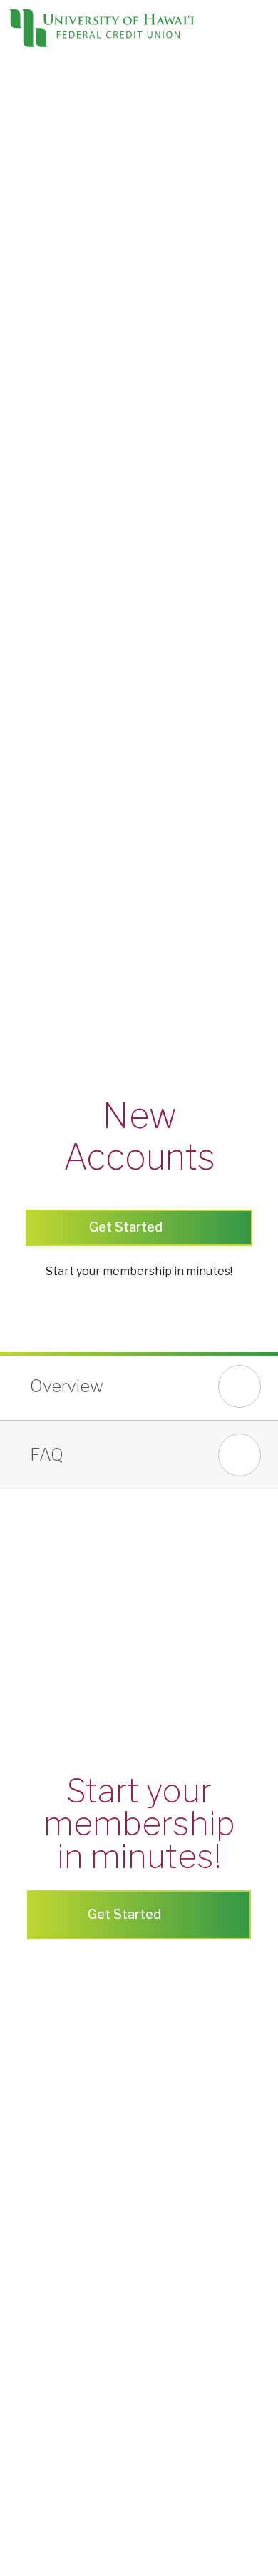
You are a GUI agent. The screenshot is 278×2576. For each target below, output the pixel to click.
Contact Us (29, 1220)
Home (16, 244)
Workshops (30, 1117)
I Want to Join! (61, 1289)
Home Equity (33, 278)
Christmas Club (38, 483)
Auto (13, 209)
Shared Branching (47, 946)
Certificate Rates (45, 569)
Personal (23, 124)
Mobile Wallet (36, 672)
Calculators (30, 860)
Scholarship (30, 1151)
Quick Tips (26, 843)
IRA (10, 466)
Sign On (55, 66)
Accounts (25, 329)
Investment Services (55, 792)
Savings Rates (37, 552)
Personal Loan (38, 158)
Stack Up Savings (45, 449)
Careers (21, 1203)
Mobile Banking (40, 638)
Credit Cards (32, 141)
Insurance (26, 809)
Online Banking (38, 620)
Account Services (46, 689)
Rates (16, 295)
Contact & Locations (78, 1244)
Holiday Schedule (45, 980)
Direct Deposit (37, 706)
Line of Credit (35, 175)
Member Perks (38, 1168)
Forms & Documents (53, 740)
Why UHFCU (33, 894)
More (15, 1083)
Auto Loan (27, 227)
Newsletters (33, 1049)
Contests (24, 1134)
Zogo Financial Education (65, 826)
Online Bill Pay (36, 655)
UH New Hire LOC (47, 192)
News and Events (46, 1031)
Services (23, 586)
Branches (25, 929)
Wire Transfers (39, 723)
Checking (25, 346)
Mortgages (30, 261)
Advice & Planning (47, 757)
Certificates (31, 501)
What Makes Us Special (61, 1014)
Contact (180, 75)
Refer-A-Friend (39, 1186)
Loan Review (34, 775)
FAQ (47, 1455)
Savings (21, 398)
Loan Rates (30, 312)
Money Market (39, 518)
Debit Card (27, 381)
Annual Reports (40, 1066)
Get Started (126, 1914)
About (16, 997)
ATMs (15, 963)
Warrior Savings (42, 432)
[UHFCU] (101, 31)
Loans (16, 107)
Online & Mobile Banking (63, 603)
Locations (132, 75)
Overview (67, 1386)
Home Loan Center (50, 877)
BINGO (19, 1100)
